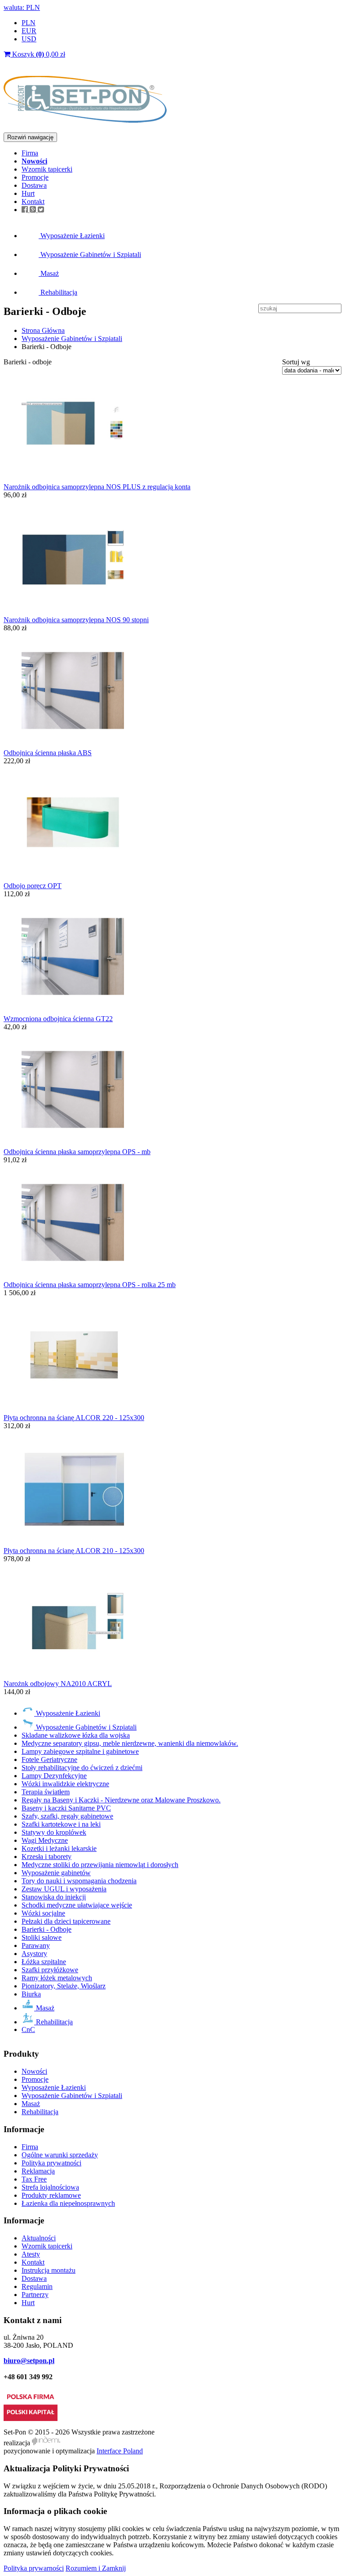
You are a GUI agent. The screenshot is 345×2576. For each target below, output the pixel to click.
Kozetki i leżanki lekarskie (59, 1848)
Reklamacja (38, 2171)
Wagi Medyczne (45, 1840)
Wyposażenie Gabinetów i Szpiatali (90, 255)
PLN (29, 23)
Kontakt (33, 201)
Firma (30, 153)
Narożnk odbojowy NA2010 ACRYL (58, 1684)
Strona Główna (43, 330)
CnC (28, 2029)
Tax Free (34, 2179)
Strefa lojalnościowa (50, 2187)
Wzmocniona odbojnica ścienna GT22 (58, 1019)
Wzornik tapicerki (47, 169)
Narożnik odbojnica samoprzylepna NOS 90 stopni (76, 620)
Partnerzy (35, 2295)
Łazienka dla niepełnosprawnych (68, 2203)
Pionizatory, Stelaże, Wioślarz (64, 1986)
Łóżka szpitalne (44, 1962)
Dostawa (34, 185)
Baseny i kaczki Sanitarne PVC (66, 1808)
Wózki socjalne (43, 1913)
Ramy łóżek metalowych (57, 1978)
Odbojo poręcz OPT (33, 886)
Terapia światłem (46, 1792)
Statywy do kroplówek (54, 1832)
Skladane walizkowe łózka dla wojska (76, 1735)
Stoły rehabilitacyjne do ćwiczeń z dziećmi (82, 1768)
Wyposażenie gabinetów (56, 1873)
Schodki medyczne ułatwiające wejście (77, 1905)
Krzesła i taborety (46, 1857)
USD (29, 39)
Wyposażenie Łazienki (72, 236)
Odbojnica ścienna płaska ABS (48, 753)
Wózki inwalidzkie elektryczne (65, 1784)
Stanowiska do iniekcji (54, 1897)
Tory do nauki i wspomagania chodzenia (79, 1881)
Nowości (34, 2071)
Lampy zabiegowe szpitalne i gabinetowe (80, 1751)
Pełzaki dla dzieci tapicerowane (66, 1921)
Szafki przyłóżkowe (50, 1970)
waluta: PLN (22, 7)
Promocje (35, 177)
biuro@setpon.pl (29, 2361)
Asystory (34, 1954)
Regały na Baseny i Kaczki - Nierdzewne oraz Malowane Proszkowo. (121, 1800)
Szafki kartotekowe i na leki (61, 1824)
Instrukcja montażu (49, 2270)
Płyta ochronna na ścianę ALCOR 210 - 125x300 (74, 1551)
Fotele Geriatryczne (49, 1759)
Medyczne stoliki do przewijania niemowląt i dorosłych (100, 1865)
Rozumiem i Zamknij (96, 2568)
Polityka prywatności (51, 2163)
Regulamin (37, 2286)
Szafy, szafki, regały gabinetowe (67, 1816)
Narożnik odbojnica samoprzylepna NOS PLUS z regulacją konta (97, 487)
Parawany (36, 1945)
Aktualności (39, 2238)
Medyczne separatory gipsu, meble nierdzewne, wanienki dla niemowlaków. (130, 1743)
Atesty (31, 2254)
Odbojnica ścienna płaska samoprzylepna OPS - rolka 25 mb (90, 1285)
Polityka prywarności (34, 2568)
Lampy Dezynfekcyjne (54, 1776)
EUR (29, 31)
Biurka (31, 1994)
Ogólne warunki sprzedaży (60, 2155)
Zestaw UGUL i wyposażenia (64, 1889)
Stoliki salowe (42, 1937)
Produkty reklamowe (51, 2195)
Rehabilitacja (58, 292)
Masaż (49, 273)
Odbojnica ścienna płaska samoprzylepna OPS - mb (77, 1152)
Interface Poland (120, 2451)
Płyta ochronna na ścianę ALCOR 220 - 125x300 (74, 1418)
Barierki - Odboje (46, 1929)
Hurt (28, 193)
